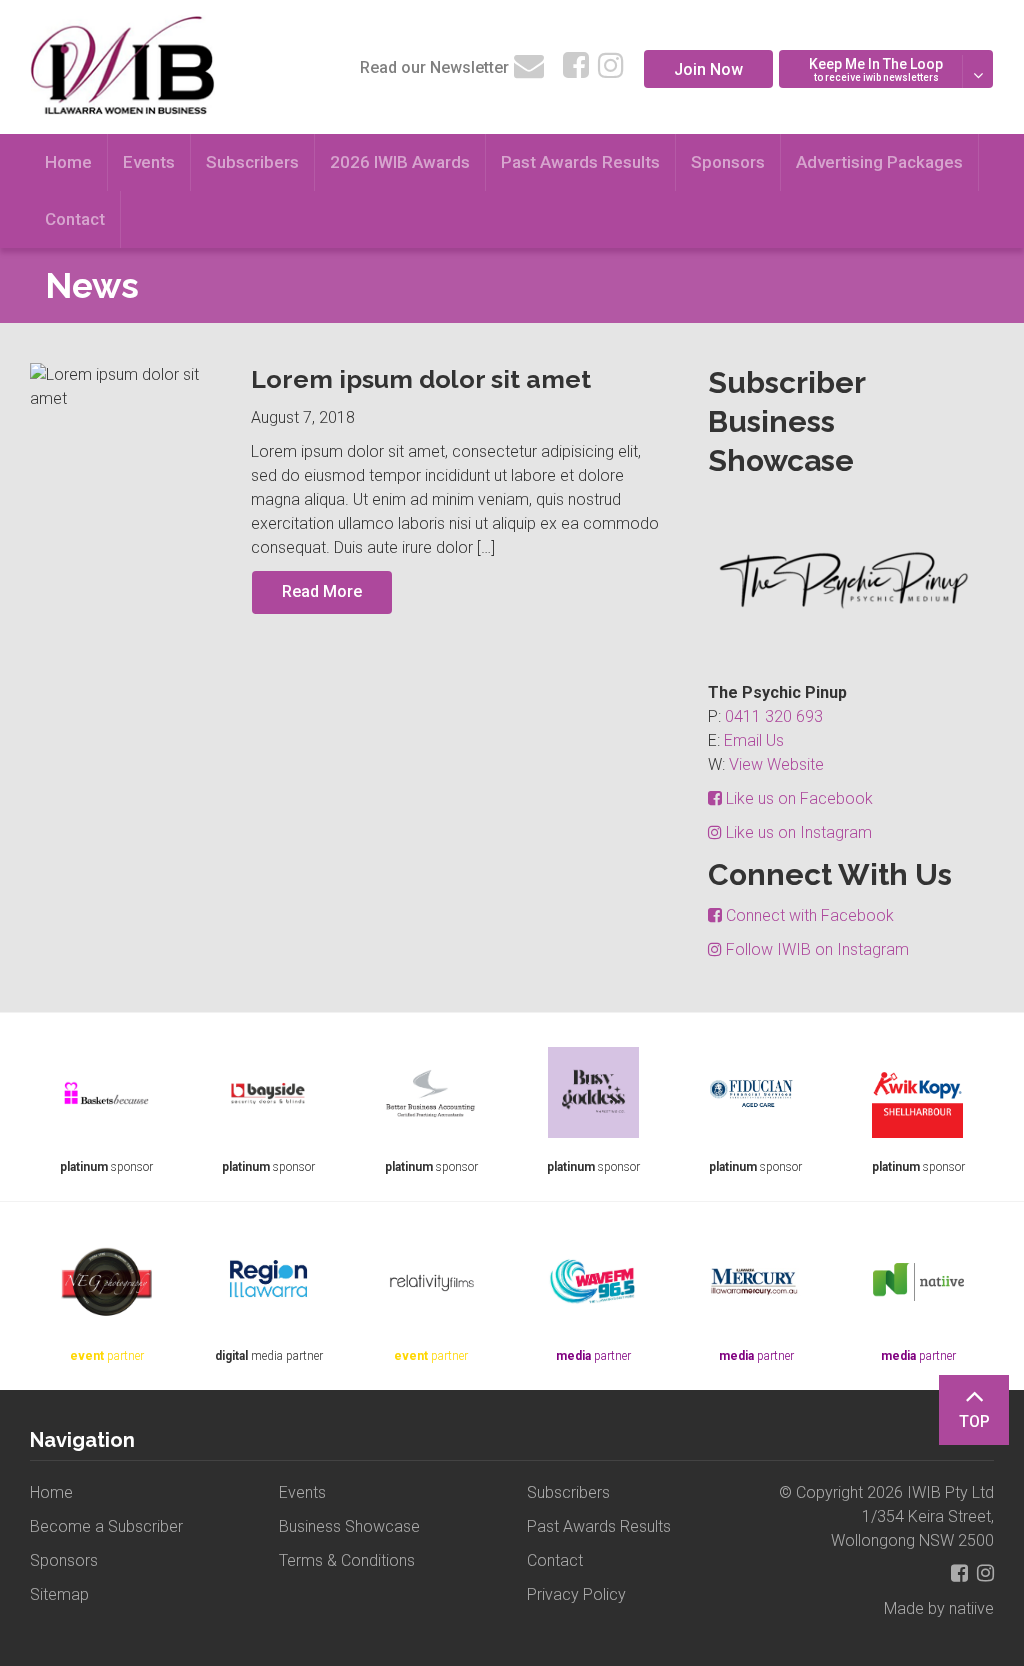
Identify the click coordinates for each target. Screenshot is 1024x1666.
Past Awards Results (580, 162)
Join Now (708, 69)
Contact (75, 219)
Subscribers (252, 162)
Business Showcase (349, 1526)
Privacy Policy (576, 1594)
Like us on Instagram (797, 832)
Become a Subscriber (106, 1526)
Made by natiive (939, 1608)
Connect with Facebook (808, 915)
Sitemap (59, 1594)
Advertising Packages (879, 162)
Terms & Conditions (347, 1560)
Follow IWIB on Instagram (815, 949)
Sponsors (728, 162)
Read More (322, 591)
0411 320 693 (774, 716)
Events (149, 162)
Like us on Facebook (797, 798)
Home (68, 162)
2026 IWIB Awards (400, 162)
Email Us (754, 740)
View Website (776, 764)
